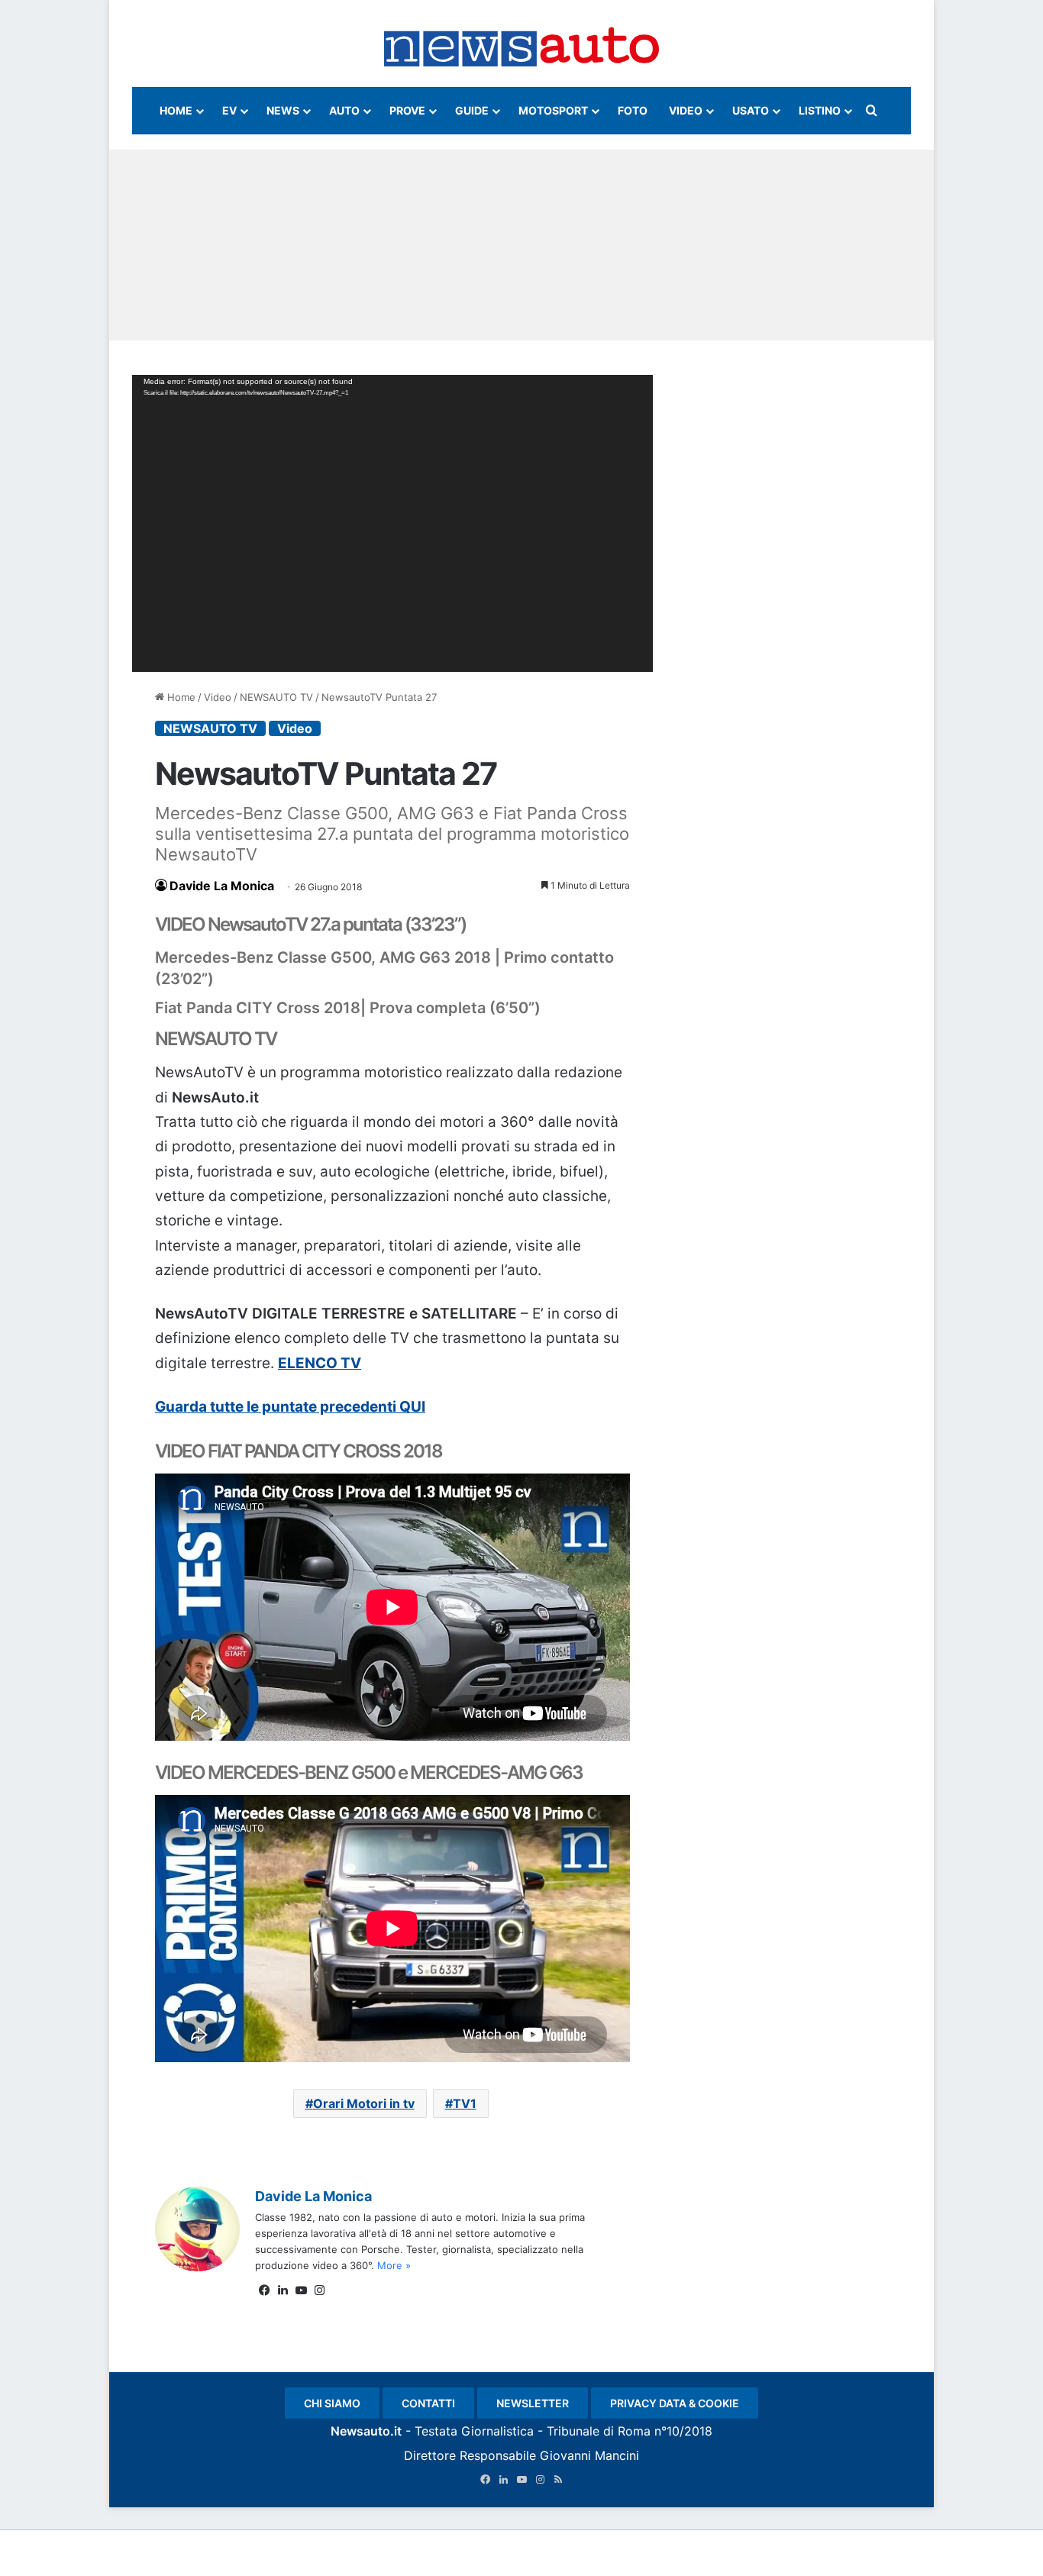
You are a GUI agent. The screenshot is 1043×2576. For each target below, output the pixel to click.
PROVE (407, 110)
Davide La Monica (222, 886)
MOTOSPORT (553, 110)
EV (229, 110)
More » (394, 2265)
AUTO (344, 110)
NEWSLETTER (533, 2403)
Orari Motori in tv (364, 2103)
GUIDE (472, 110)
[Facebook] (264, 2290)
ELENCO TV (320, 1363)
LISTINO (820, 110)
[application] (392, 523)
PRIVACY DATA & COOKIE (675, 2403)
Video (218, 697)
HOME (176, 110)
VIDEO (686, 110)
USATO (751, 110)
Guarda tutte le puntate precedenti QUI (290, 1407)
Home (180, 697)
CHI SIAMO (332, 2403)
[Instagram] (319, 2290)
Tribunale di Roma (599, 2431)
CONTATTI (428, 2403)
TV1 (465, 2103)
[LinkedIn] (283, 2290)
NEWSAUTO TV (276, 697)
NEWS (283, 110)
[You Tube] (301, 2290)
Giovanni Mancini (589, 2455)
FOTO (633, 110)
